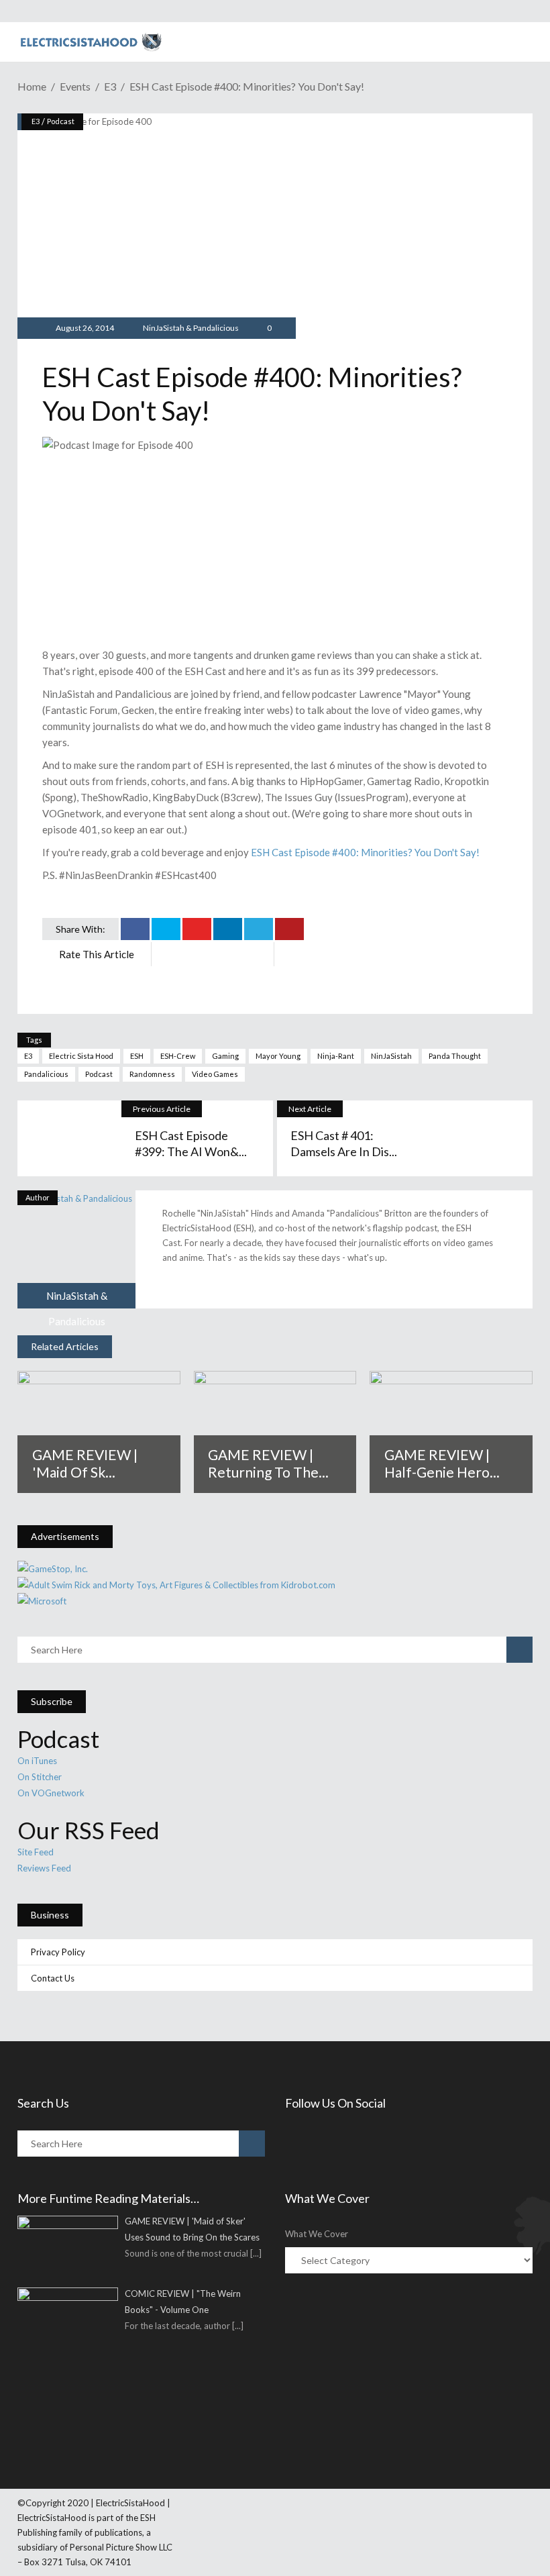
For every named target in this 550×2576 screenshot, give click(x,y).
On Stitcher (40, 1777)
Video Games (215, 1074)
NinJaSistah (391, 1056)
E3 (110, 86)
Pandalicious (46, 1074)
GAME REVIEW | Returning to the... (268, 1463)
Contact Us (53, 1978)
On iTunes (37, 1761)
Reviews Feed (44, 1868)
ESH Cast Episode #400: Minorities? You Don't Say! (365, 852)
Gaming (225, 1056)
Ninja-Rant (336, 1056)
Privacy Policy (58, 1952)
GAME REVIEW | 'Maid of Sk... (85, 1463)
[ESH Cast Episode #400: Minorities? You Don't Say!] (76, 1249)
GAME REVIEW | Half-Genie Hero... (442, 1463)
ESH (137, 1056)
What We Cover (317, 2234)
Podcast (61, 121)
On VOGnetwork (51, 1793)
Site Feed (36, 1852)
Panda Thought (455, 1056)
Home (32, 86)
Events (75, 86)
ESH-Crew (178, 1056)
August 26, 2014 (84, 328)
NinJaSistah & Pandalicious (191, 328)
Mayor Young (278, 1056)
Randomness (152, 1074)
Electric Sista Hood (81, 1056)
